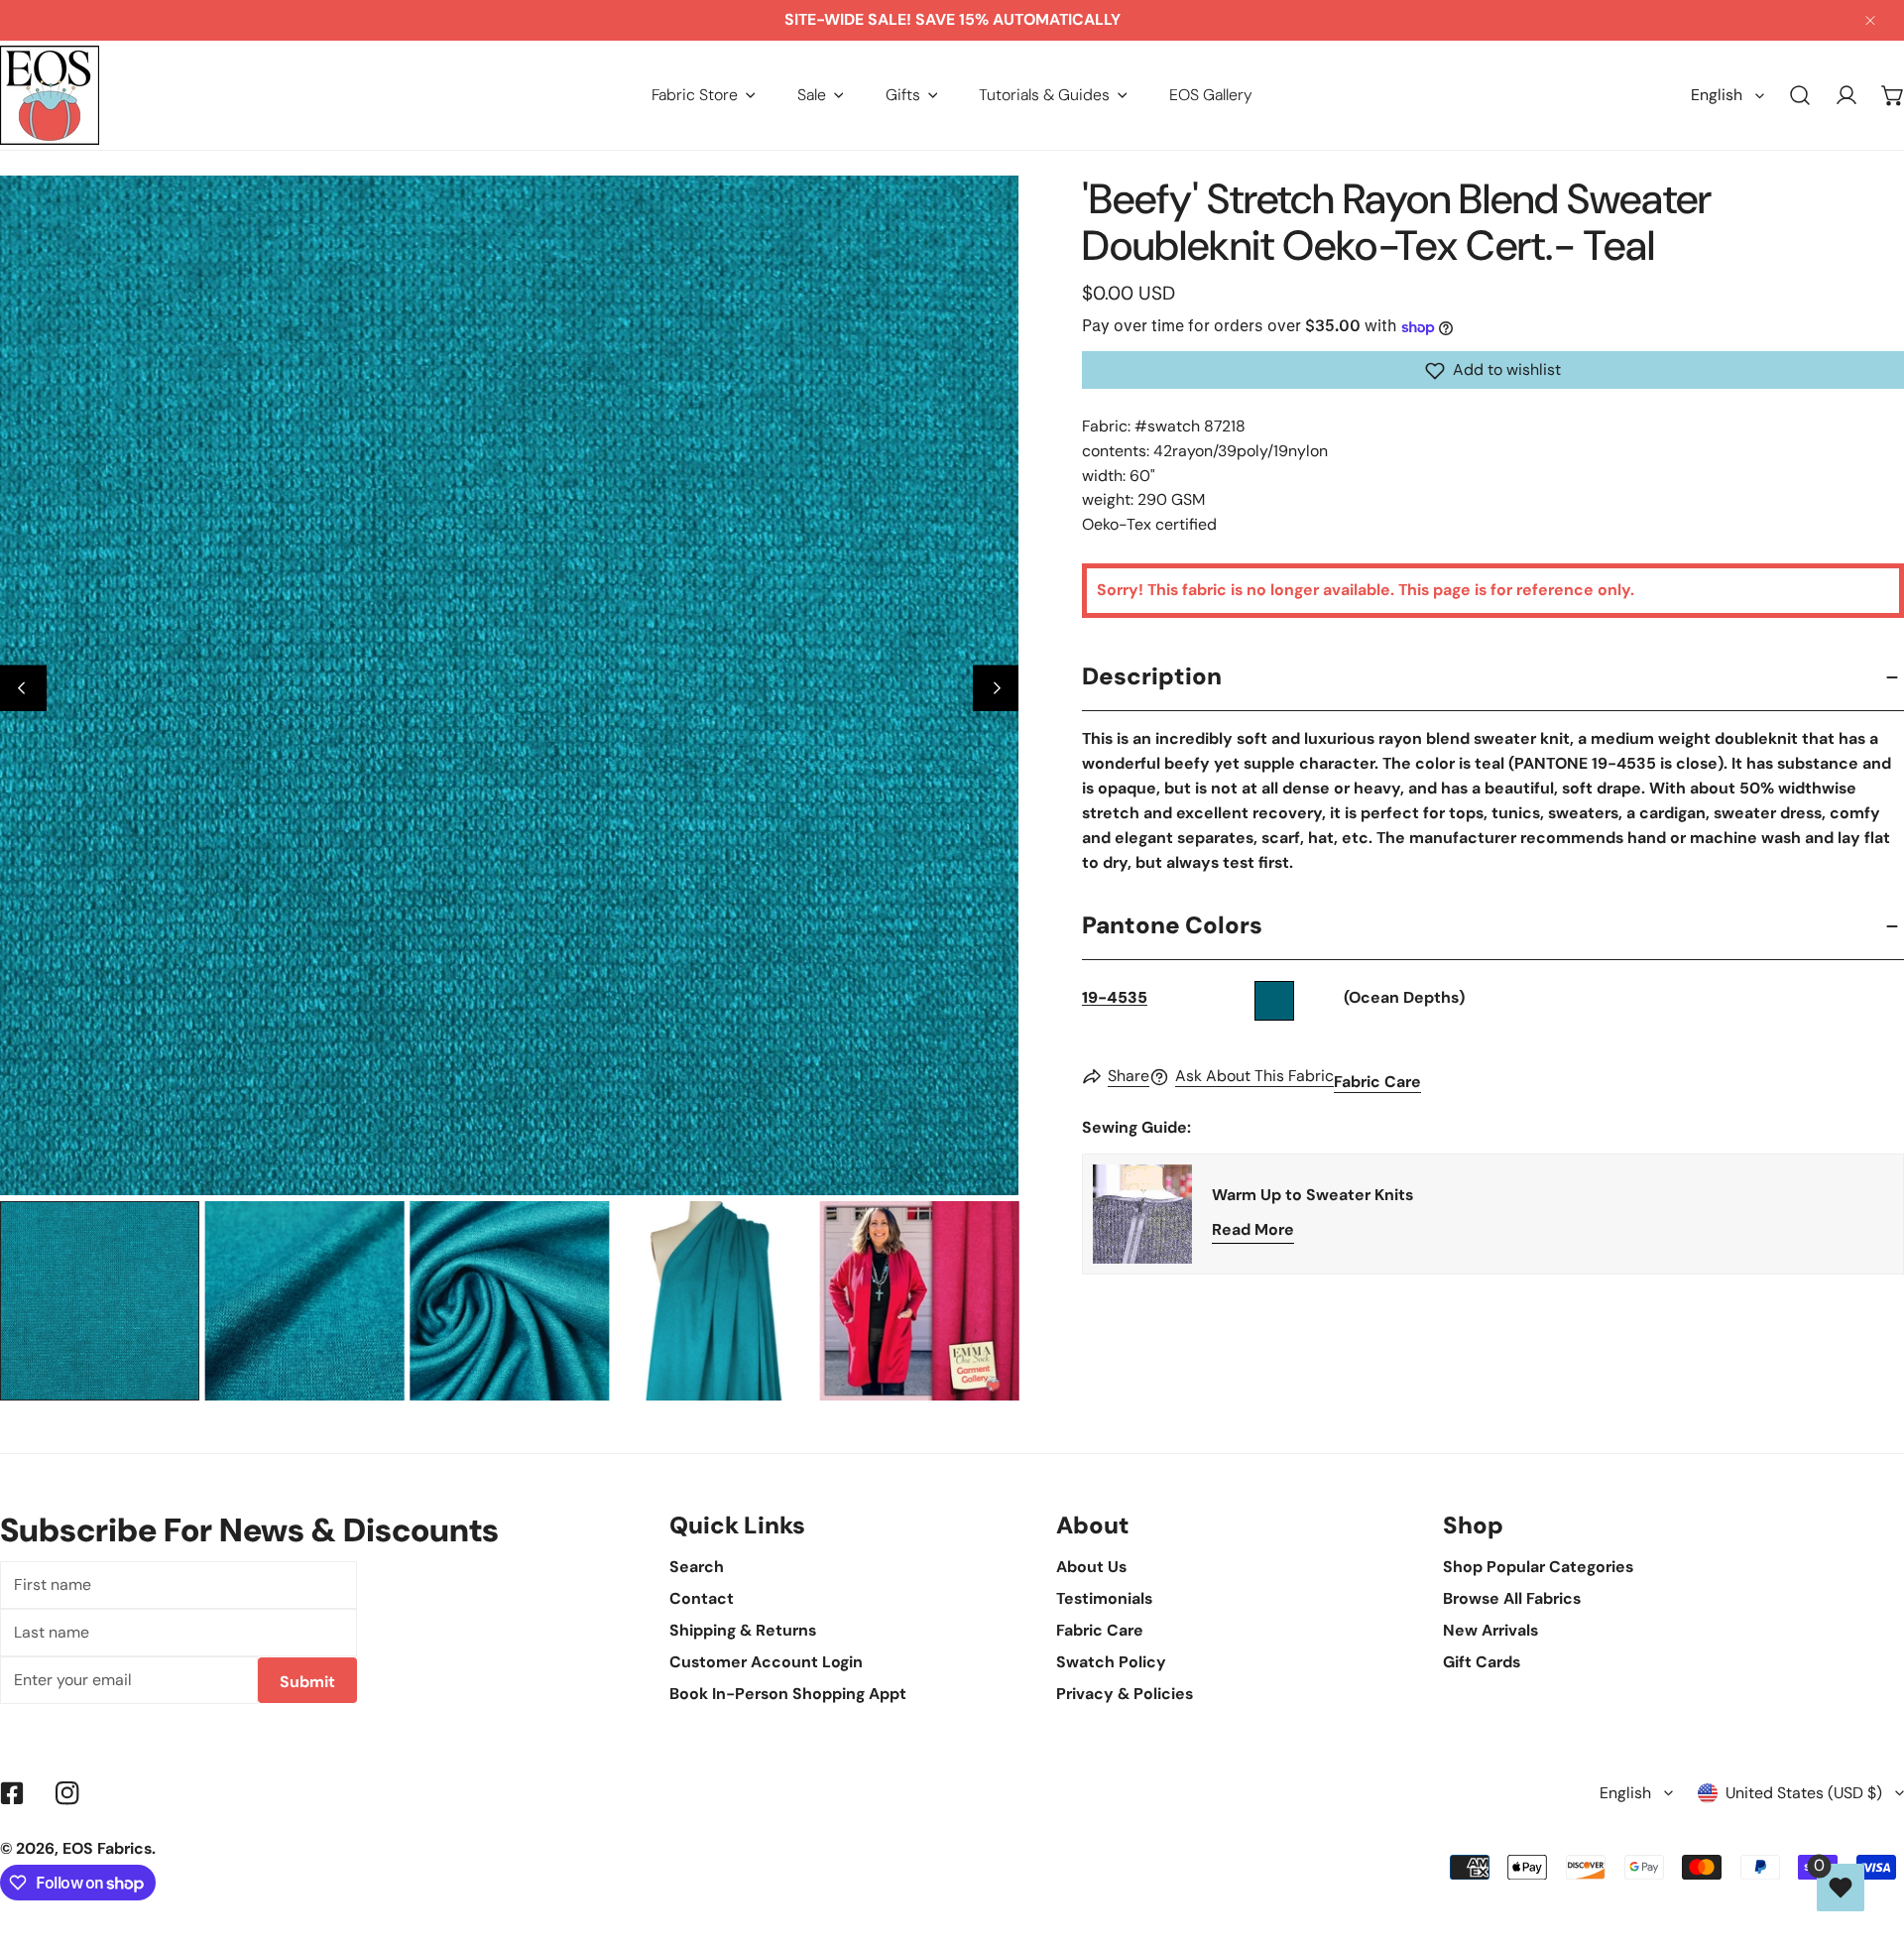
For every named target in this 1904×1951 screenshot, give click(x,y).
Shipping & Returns (743, 1630)
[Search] (1800, 96)
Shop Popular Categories (1538, 1567)
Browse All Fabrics (1512, 1598)
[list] (509, 685)
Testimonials (1104, 1598)
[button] (704, 95)
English (1717, 95)
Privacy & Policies (1125, 1694)
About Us (1091, 1567)
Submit (307, 1682)
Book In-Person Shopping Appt (788, 1694)
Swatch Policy (1111, 1662)
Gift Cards (1482, 1662)
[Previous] (23, 688)
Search (697, 1567)
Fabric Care (1377, 1083)
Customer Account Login (766, 1662)
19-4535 (1115, 998)
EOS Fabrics (107, 1848)
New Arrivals (1490, 1630)
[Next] (996, 688)
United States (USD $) (1804, 1793)
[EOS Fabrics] (50, 95)
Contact (702, 1598)
